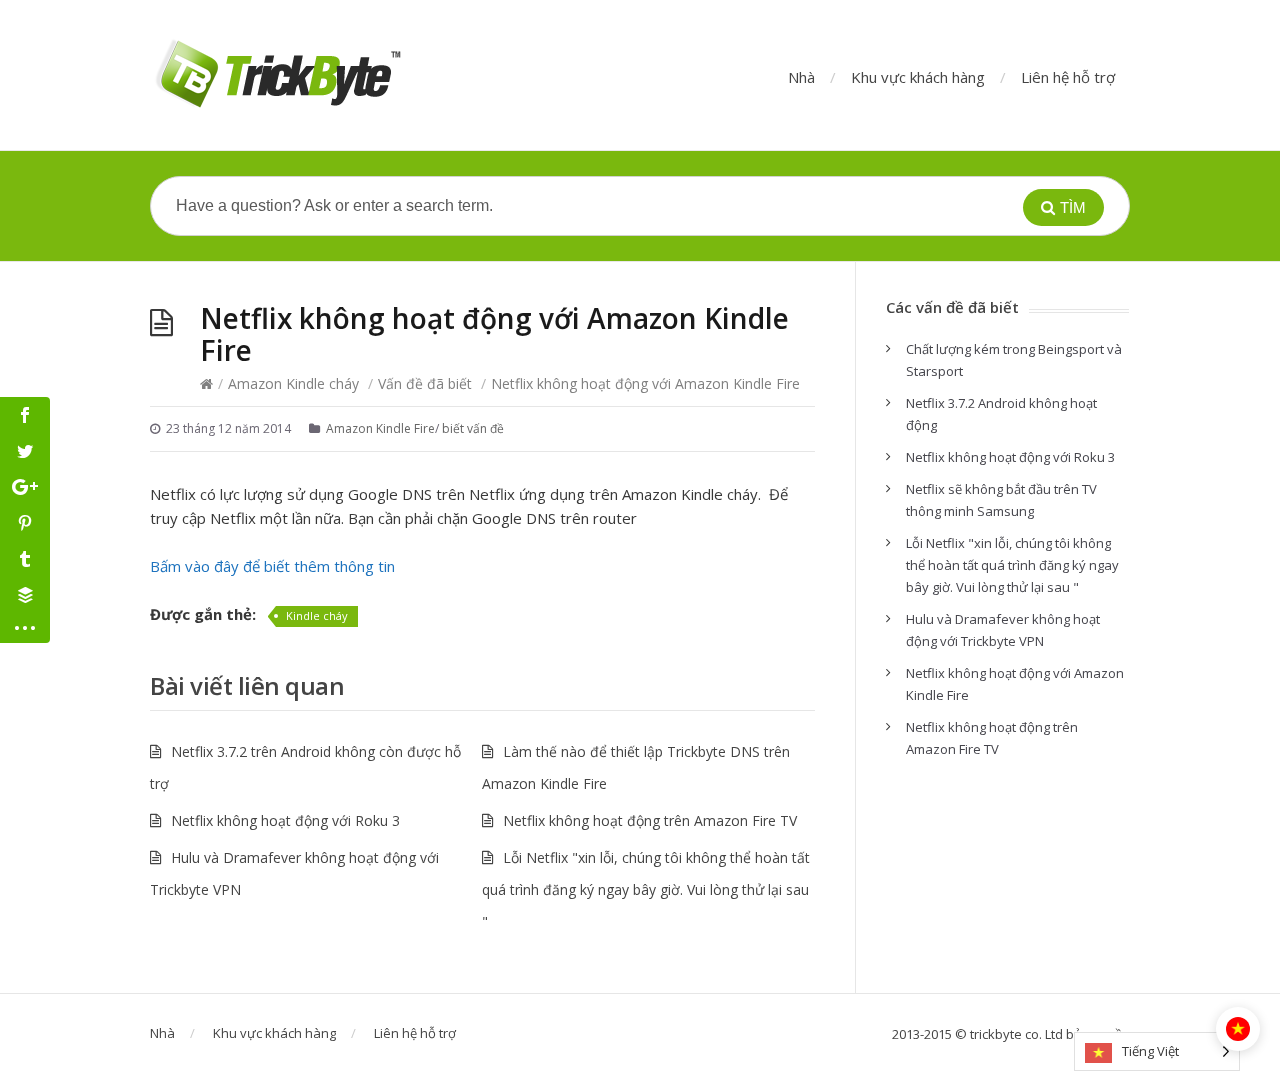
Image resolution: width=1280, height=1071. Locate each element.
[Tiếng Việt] (1238, 1029)
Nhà (801, 77)
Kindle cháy (317, 615)
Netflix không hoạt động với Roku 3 (285, 820)
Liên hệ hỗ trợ (1068, 77)
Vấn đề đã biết (425, 383)
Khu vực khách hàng (918, 77)
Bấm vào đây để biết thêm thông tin (272, 566)
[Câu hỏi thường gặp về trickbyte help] (276, 75)
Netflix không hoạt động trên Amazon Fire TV (650, 820)
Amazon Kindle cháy (293, 383)
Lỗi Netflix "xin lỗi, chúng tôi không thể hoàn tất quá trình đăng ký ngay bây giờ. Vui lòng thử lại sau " (646, 889)
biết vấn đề (473, 428)
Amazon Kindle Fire (380, 428)
